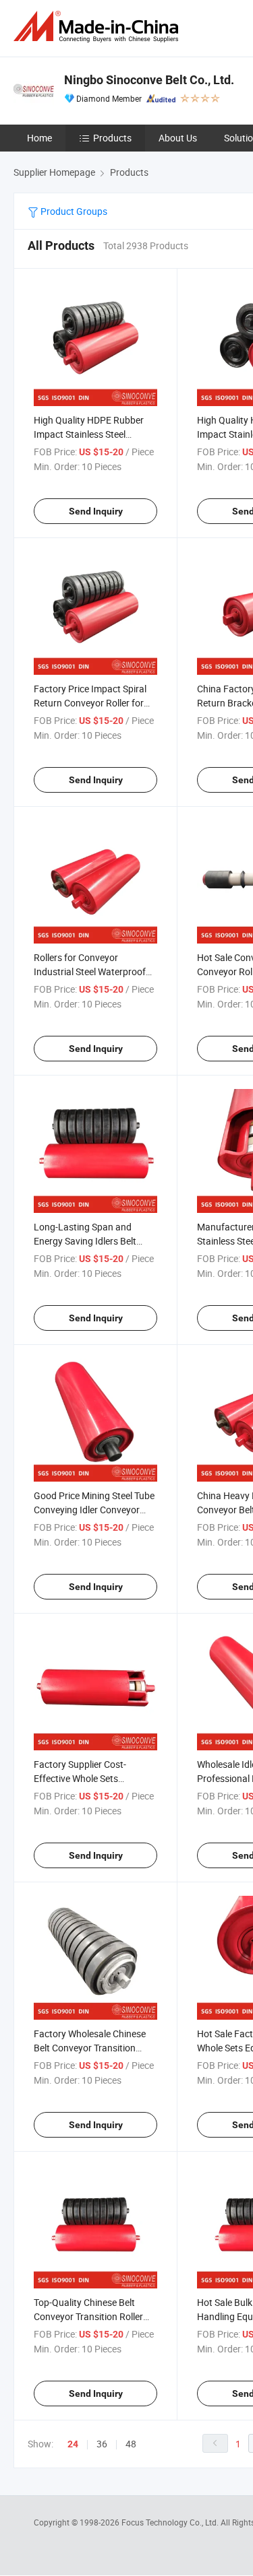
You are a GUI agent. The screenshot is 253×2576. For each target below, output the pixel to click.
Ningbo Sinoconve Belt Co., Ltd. (149, 80)
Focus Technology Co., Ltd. (171, 2522)
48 (131, 2444)
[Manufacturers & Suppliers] (99, 27)
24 (73, 2444)
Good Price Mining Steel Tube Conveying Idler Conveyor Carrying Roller (94, 1510)
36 (102, 2444)
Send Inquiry (96, 511)
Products (112, 138)
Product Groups (73, 211)
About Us (178, 138)
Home (39, 138)
